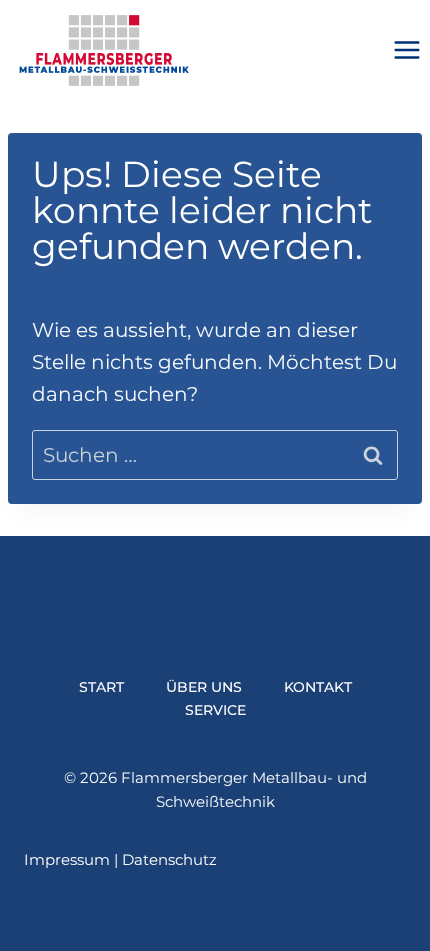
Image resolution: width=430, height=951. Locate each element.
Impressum (67, 859)
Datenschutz (169, 859)
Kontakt (318, 687)
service (215, 710)
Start (101, 687)
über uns (204, 687)
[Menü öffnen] (406, 50)
